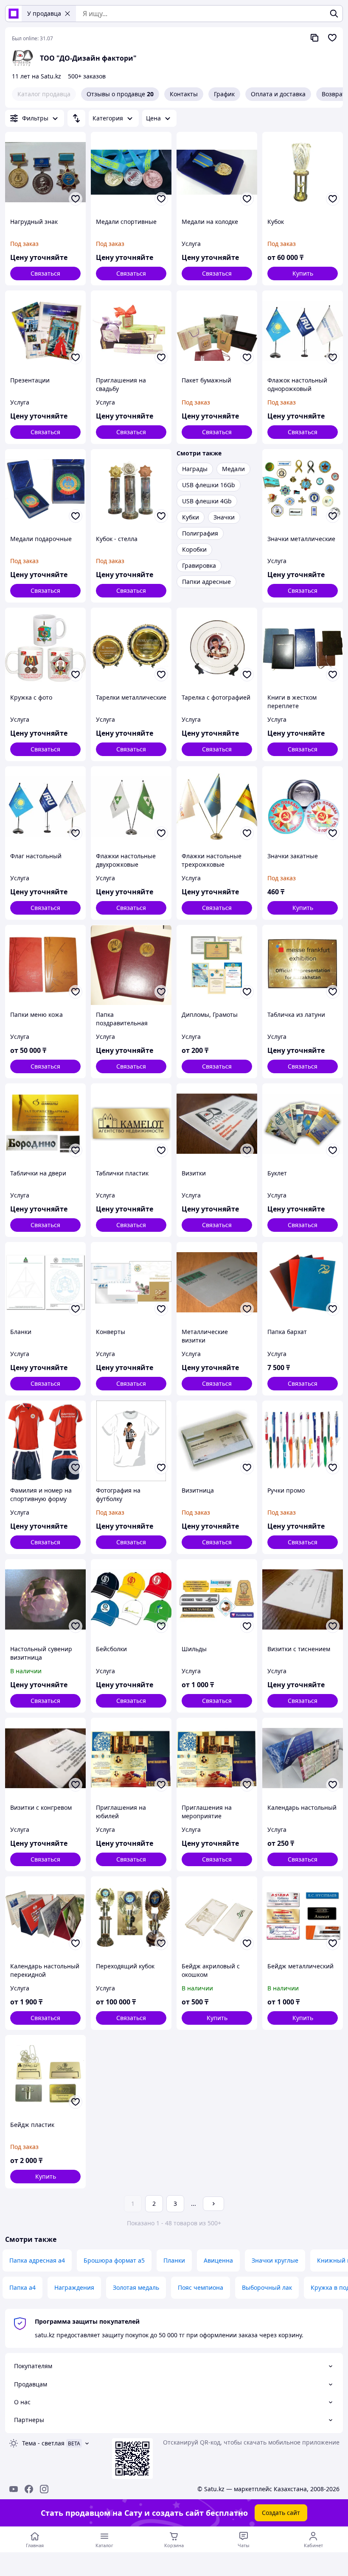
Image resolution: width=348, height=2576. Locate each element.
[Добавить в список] (76, 199)
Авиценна (218, 2260)
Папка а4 (22, 2287)
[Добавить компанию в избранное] (332, 38)
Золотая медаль (136, 2287)
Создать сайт (281, 2513)
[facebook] (29, 2489)
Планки (174, 2260)
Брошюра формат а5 (114, 2260)
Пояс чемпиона (201, 2287)
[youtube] (14, 2489)
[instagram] (44, 2489)
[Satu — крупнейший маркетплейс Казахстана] (14, 14)
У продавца (44, 13)
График (224, 94)
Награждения (74, 2287)
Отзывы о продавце (120, 94)
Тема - (43, 2443)
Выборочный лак (267, 2287)
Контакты (184, 94)
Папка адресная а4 (37, 2260)
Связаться (45, 273)
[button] (303, 274)
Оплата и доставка (278, 94)
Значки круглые (275, 2260)
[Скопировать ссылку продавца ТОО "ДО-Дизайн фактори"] (314, 38)
